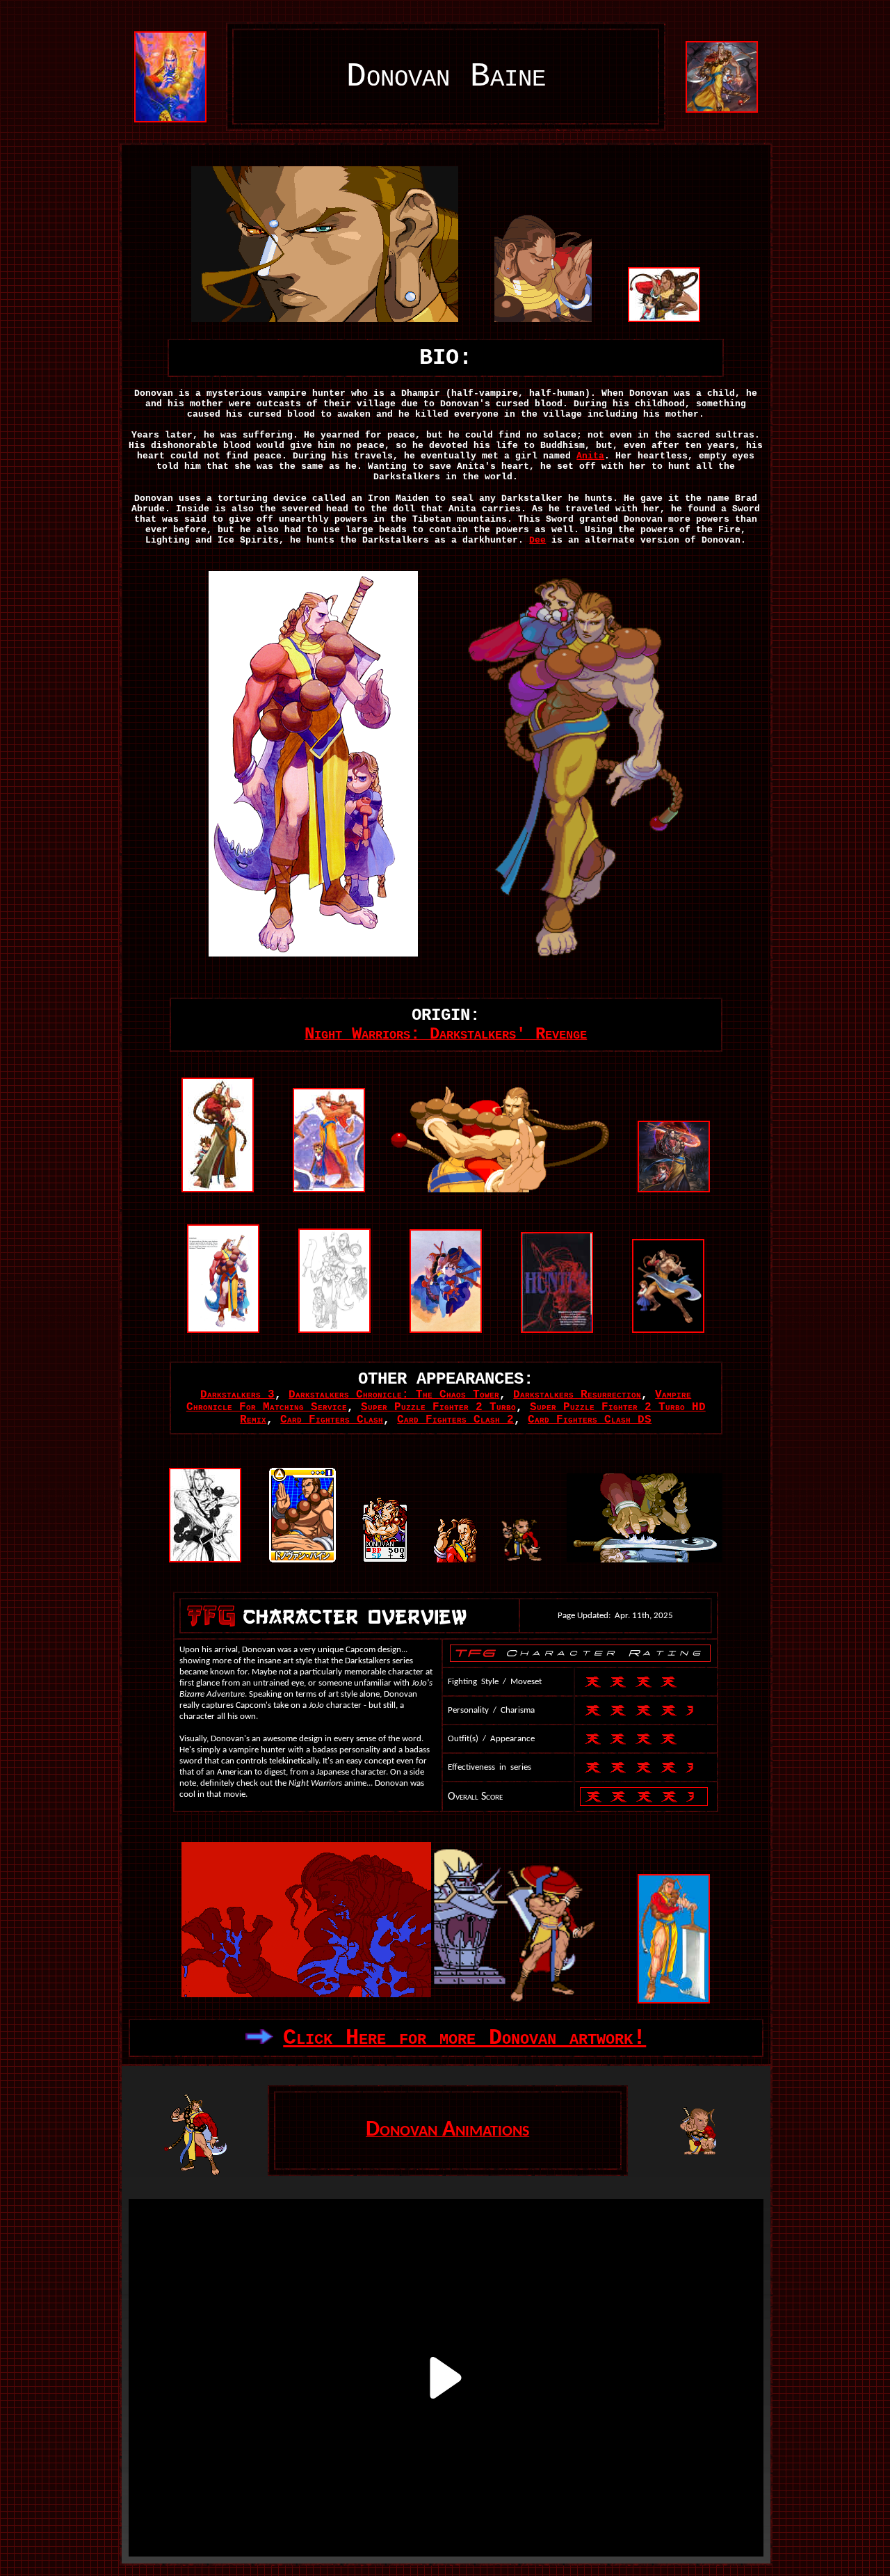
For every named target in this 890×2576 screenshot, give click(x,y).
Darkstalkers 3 (237, 1395)
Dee (537, 540)
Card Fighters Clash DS (590, 1420)
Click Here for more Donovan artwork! (464, 2038)
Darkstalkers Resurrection (577, 1395)
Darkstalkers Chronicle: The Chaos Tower (394, 1395)
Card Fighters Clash (332, 1420)
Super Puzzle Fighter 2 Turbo (438, 1407)
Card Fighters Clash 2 (455, 1420)
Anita (590, 456)
